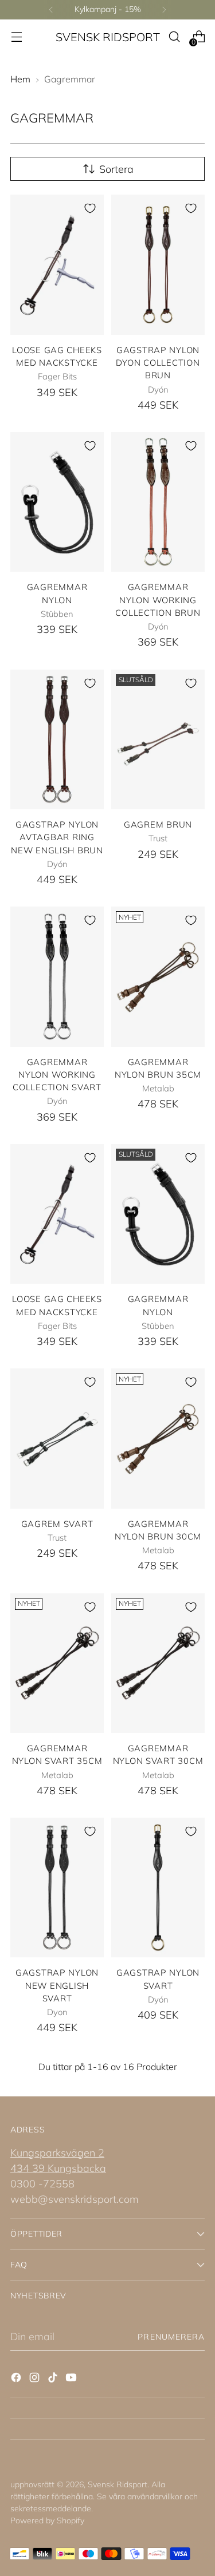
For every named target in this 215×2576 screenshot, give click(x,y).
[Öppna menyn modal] (16, 37)
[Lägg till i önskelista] (90, 208)
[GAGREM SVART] (57, 1439)
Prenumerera (171, 2337)
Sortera (116, 169)
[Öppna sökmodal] (174, 37)
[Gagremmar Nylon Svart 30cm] (158, 1663)
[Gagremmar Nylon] (57, 502)
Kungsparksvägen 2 (57, 2153)
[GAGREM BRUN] (158, 740)
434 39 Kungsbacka (58, 2168)
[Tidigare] (51, 10)
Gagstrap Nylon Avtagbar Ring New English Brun (57, 837)
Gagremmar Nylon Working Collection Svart (57, 1075)
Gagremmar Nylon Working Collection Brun (158, 600)
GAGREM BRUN (158, 824)
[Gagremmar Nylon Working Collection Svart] (57, 977)
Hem (20, 79)
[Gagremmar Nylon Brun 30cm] (158, 1439)
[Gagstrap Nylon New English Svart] (57, 1888)
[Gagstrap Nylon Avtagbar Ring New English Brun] (57, 740)
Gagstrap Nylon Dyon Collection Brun (158, 363)
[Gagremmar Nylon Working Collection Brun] (158, 502)
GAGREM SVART (57, 1524)
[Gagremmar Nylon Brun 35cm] (158, 977)
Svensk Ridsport (118, 2484)
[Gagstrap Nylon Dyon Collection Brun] (158, 265)
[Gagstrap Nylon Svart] (158, 1888)
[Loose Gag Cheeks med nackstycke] (57, 265)
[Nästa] (164, 10)
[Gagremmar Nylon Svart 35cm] (57, 1663)
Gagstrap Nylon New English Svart (57, 1985)
